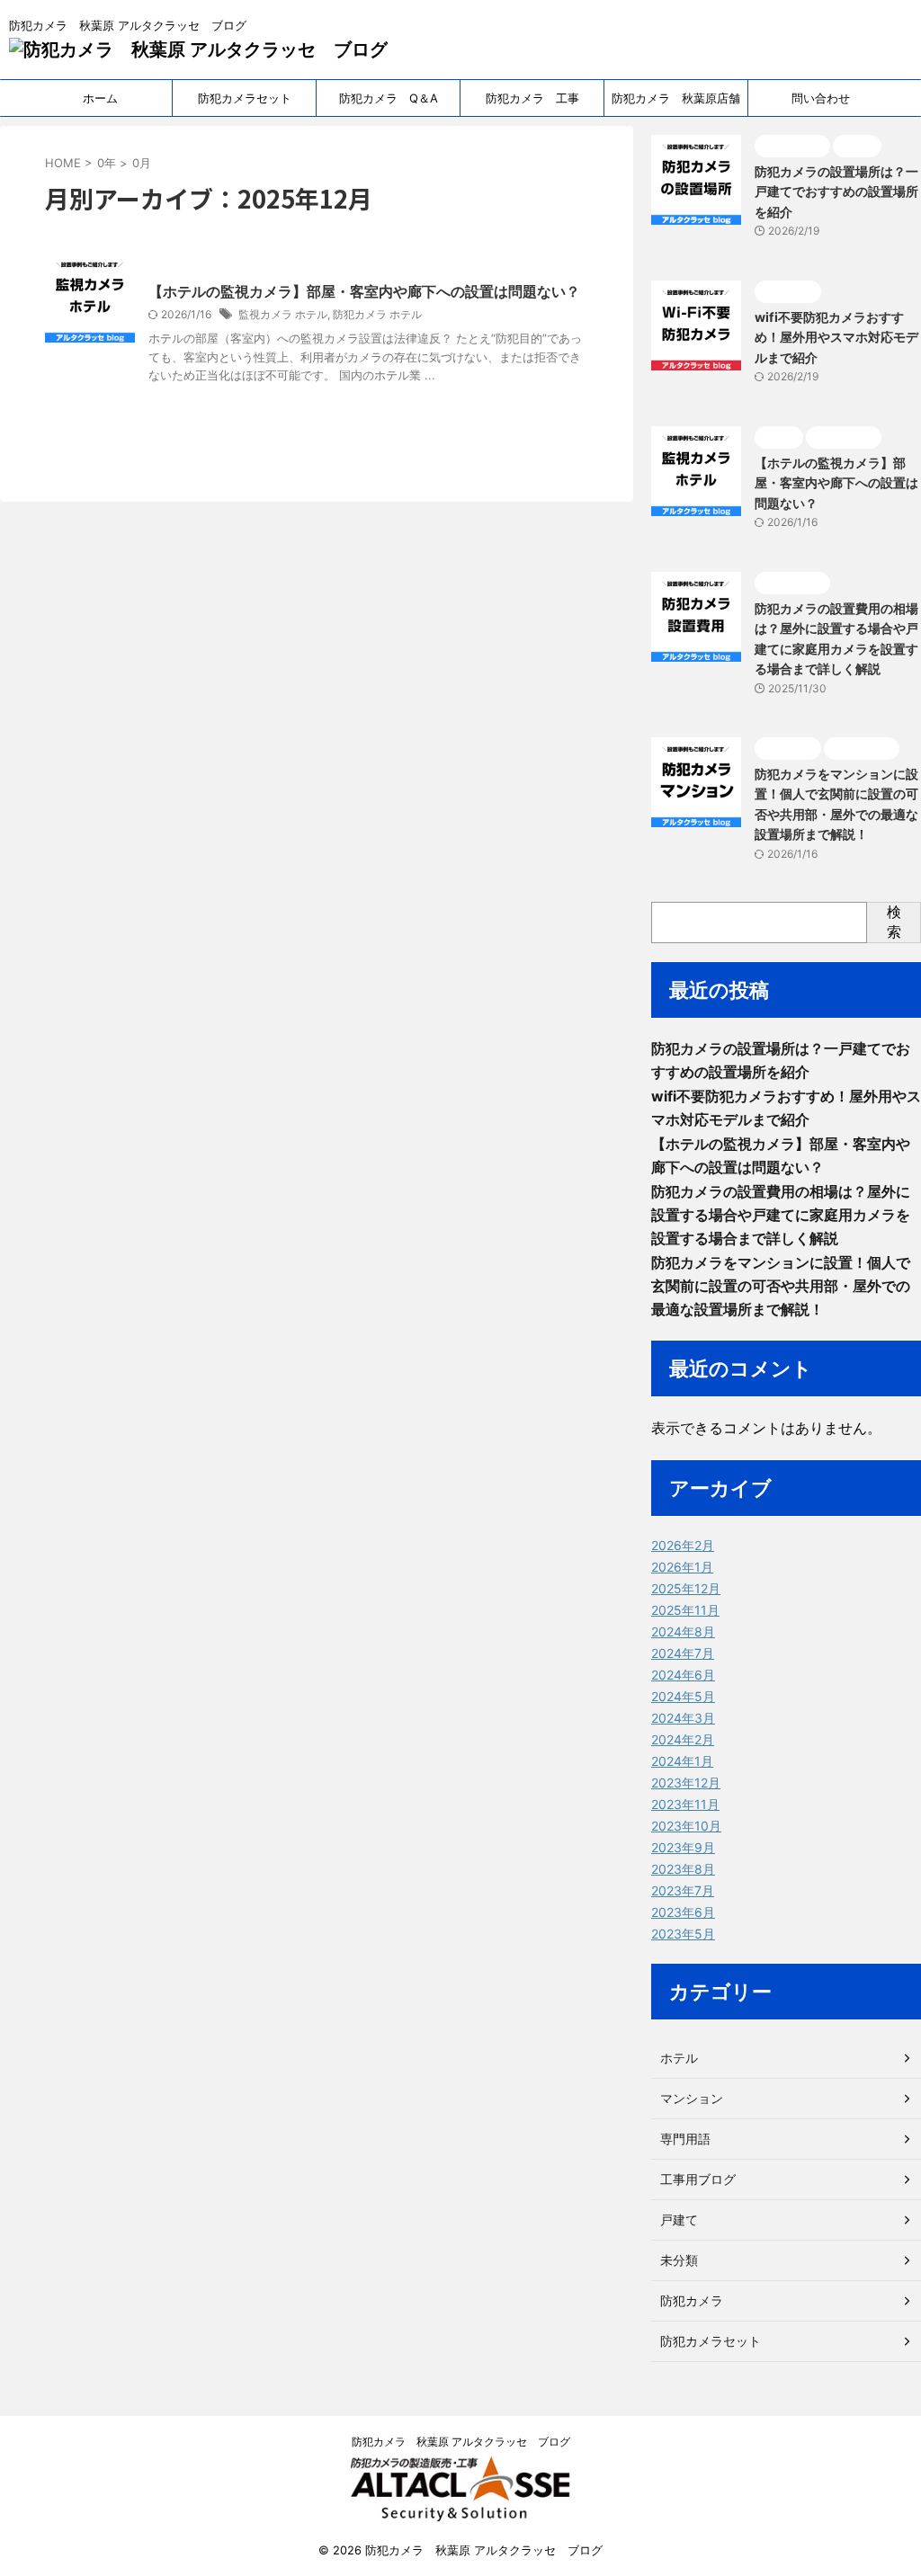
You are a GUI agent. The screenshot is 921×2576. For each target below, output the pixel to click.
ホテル (679, 2058)
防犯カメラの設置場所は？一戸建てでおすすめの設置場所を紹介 (836, 192)
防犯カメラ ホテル (377, 314)
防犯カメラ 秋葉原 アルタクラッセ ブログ (461, 2442)
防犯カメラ (692, 2300)
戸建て (679, 2219)
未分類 (679, 2260)
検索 (894, 922)
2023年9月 (683, 1847)
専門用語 (685, 2139)
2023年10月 (686, 1826)
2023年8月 (683, 1869)
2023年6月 (683, 1912)
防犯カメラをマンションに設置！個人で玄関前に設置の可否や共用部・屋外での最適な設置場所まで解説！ (781, 1286)
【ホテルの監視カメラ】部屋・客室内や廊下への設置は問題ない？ (364, 291)
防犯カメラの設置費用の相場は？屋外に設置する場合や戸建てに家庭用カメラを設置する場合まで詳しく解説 (781, 1215)
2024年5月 (683, 1696)
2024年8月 (683, 1631)
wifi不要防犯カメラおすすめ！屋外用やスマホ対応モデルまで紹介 (836, 337)
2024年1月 (682, 1761)
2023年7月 (683, 1890)
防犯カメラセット (245, 98)
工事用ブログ (698, 2179)
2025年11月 (685, 1610)
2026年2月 (683, 1545)
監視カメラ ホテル (283, 314)
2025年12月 (686, 1588)
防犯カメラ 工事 (532, 98)
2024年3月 (683, 1718)
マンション (692, 2098)
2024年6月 (683, 1675)
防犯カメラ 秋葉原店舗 (676, 98)
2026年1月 (682, 1567)
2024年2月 (683, 1739)
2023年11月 (685, 1804)
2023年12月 (686, 1783)
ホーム (100, 98)
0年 (107, 163)
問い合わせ (821, 98)
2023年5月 (683, 1934)
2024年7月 (683, 1653)
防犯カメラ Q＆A (389, 98)
